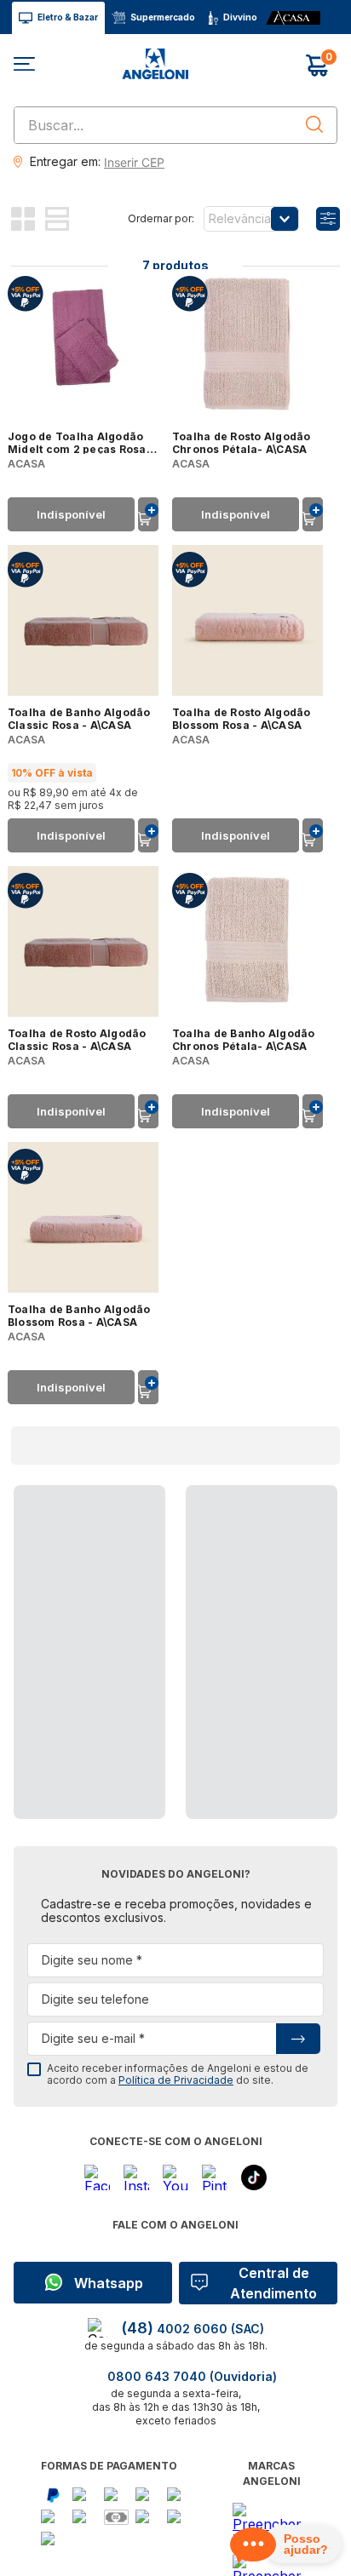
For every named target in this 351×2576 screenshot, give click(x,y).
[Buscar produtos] (314, 124)
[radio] (28, 219)
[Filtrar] (328, 219)
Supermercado (163, 17)
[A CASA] (293, 18)
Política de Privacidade (176, 2080)
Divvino (240, 17)
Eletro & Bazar (68, 17)
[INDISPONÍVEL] (148, 514)
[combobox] (175, 125)
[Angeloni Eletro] (175, 66)
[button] (132, 162)
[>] (298, 2039)
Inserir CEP (134, 163)
